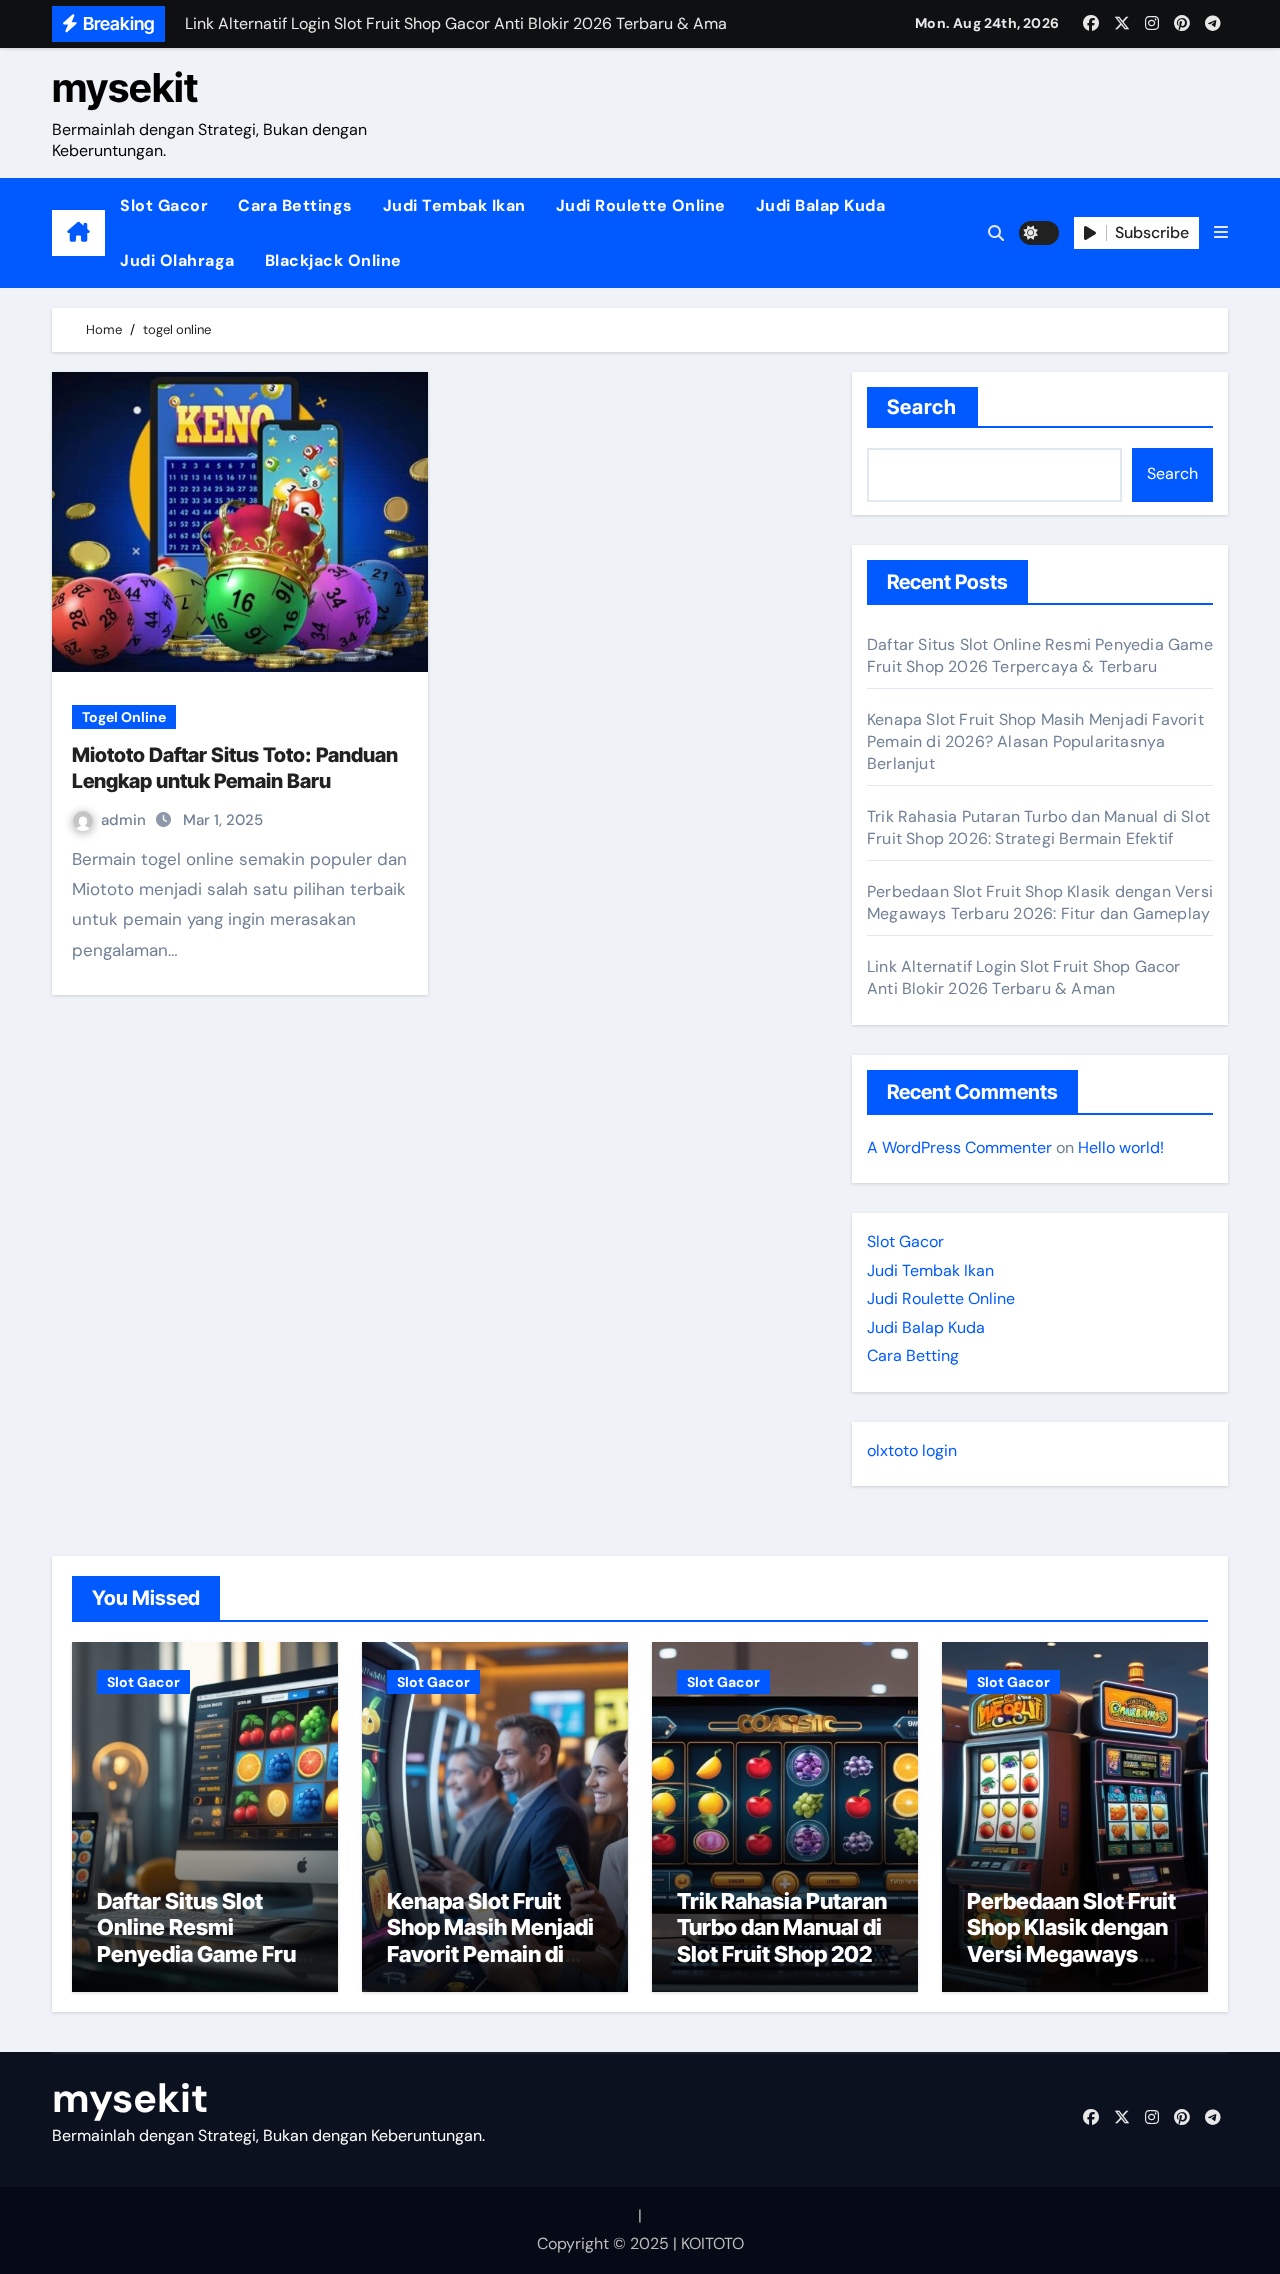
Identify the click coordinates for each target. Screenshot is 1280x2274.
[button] (1221, 233)
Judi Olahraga (177, 260)
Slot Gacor (164, 205)
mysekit (125, 87)
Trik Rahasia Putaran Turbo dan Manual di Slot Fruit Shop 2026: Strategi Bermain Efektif (1038, 827)
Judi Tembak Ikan (454, 205)
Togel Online (124, 717)
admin (125, 820)
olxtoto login (912, 1450)
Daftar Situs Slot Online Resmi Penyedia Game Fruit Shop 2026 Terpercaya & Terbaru (1040, 655)
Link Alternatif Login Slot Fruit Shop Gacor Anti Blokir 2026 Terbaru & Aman (1024, 977)
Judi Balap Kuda (821, 205)
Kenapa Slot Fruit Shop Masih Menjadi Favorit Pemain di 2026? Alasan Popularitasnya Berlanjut (1035, 741)
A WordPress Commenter (959, 1147)
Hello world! (1121, 1147)
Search (922, 407)
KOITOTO (712, 2243)
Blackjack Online (333, 260)
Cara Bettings (295, 205)
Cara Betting (913, 1355)
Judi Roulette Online (641, 205)
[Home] (78, 233)
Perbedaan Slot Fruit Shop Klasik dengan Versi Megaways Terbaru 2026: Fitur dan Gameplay (1040, 902)
